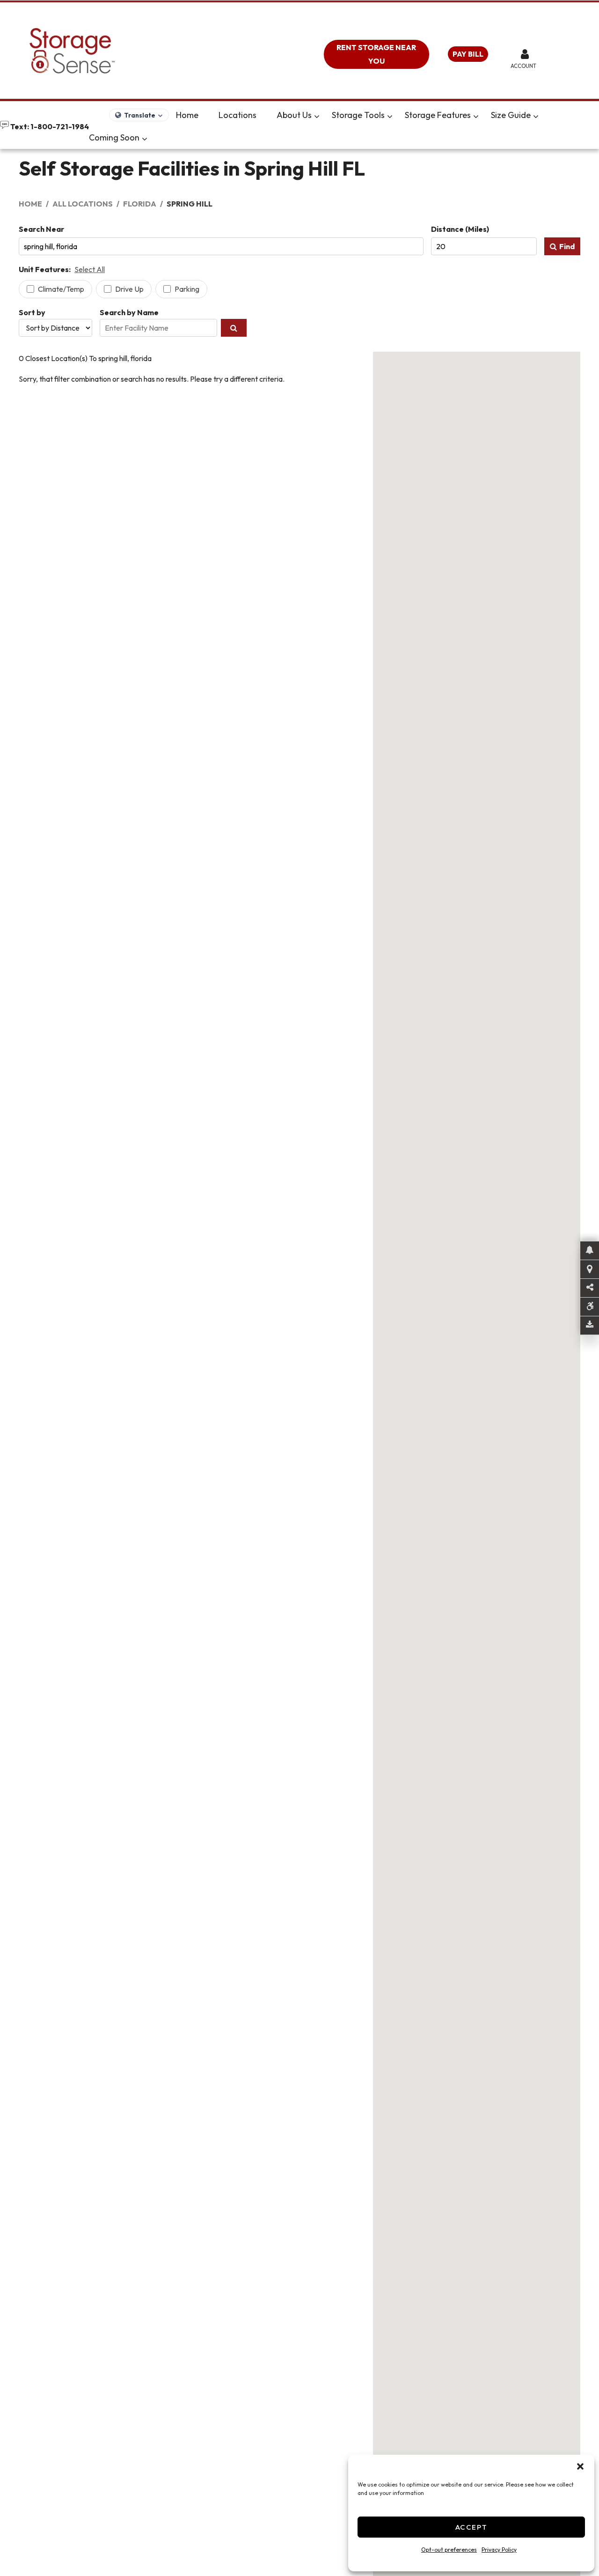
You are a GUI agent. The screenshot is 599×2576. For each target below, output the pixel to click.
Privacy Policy (499, 2550)
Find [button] (567, 246)
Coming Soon (114, 137)
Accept (471, 2527)
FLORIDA (140, 204)
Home (187, 115)
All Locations (83, 204)
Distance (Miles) (460, 229)
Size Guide (511, 115)
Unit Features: (45, 269)
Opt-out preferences (449, 2550)
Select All (90, 269)
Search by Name (129, 312)
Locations (237, 115)
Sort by (32, 312)
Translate (140, 115)
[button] (580, 2466)
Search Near (41, 229)
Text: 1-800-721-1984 (49, 126)
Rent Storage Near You (376, 54)
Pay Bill (468, 54)
